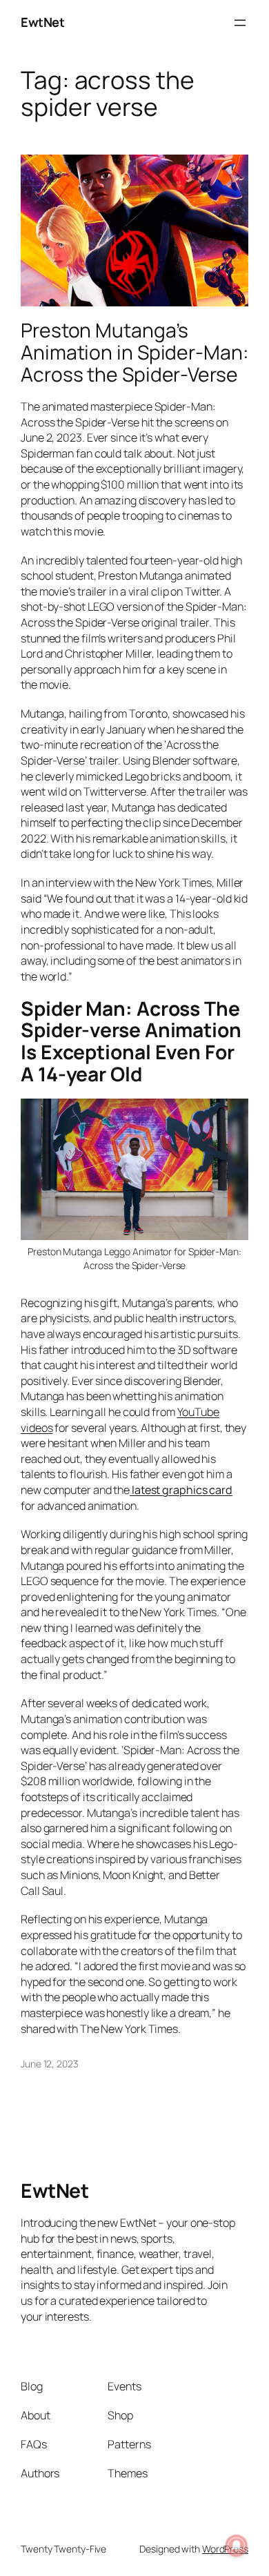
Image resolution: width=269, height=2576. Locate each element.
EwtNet (42, 22)
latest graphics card (181, 1490)
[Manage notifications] (237, 2546)
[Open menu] (240, 23)
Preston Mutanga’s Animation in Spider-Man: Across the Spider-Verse (134, 352)
